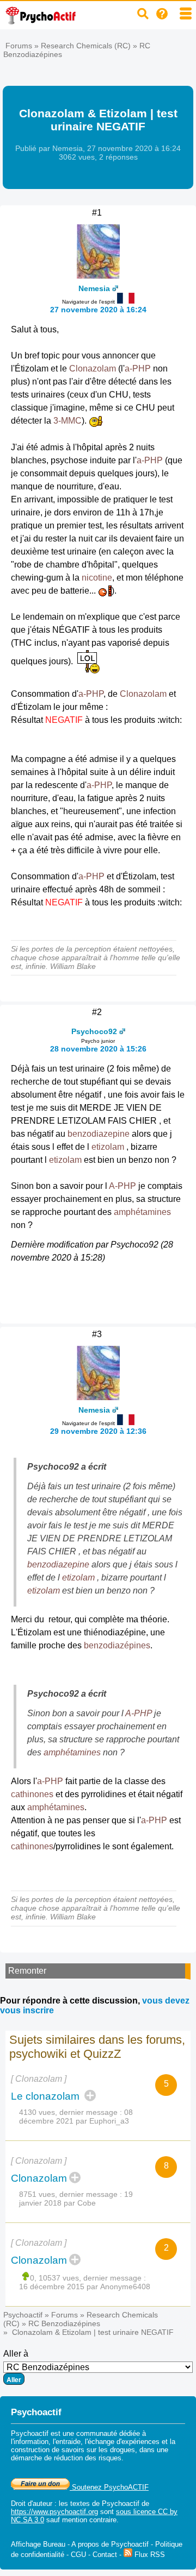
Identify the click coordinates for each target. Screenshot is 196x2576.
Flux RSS (149, 2555)
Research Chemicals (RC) (86, 46)
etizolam (108, 1147)
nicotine (97, 578)
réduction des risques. (89, 2458)
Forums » (23, 46)
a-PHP (138, 369)
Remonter (27, 1971)
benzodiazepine (99, 1134)
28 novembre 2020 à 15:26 (98, 1049)
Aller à (16, 2354)
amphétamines (142, 1212)
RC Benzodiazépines (64, 2323)
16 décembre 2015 (52, 2287)
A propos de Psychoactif (110, 2544)
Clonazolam (93, 369)
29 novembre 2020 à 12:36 (98, 1431)
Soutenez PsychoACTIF (109, 2487)
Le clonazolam (47, 2096)
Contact (105, 2555)
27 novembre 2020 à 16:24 (98, 310)
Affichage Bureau (38, 2544)
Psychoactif (23, 2315)
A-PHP (122, 1186)
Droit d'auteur (32, 2503)
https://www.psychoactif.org (54, 2512)
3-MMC (68, 421)
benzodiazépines (117, 1645)
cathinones (32, 1794)
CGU (78, 2555)
